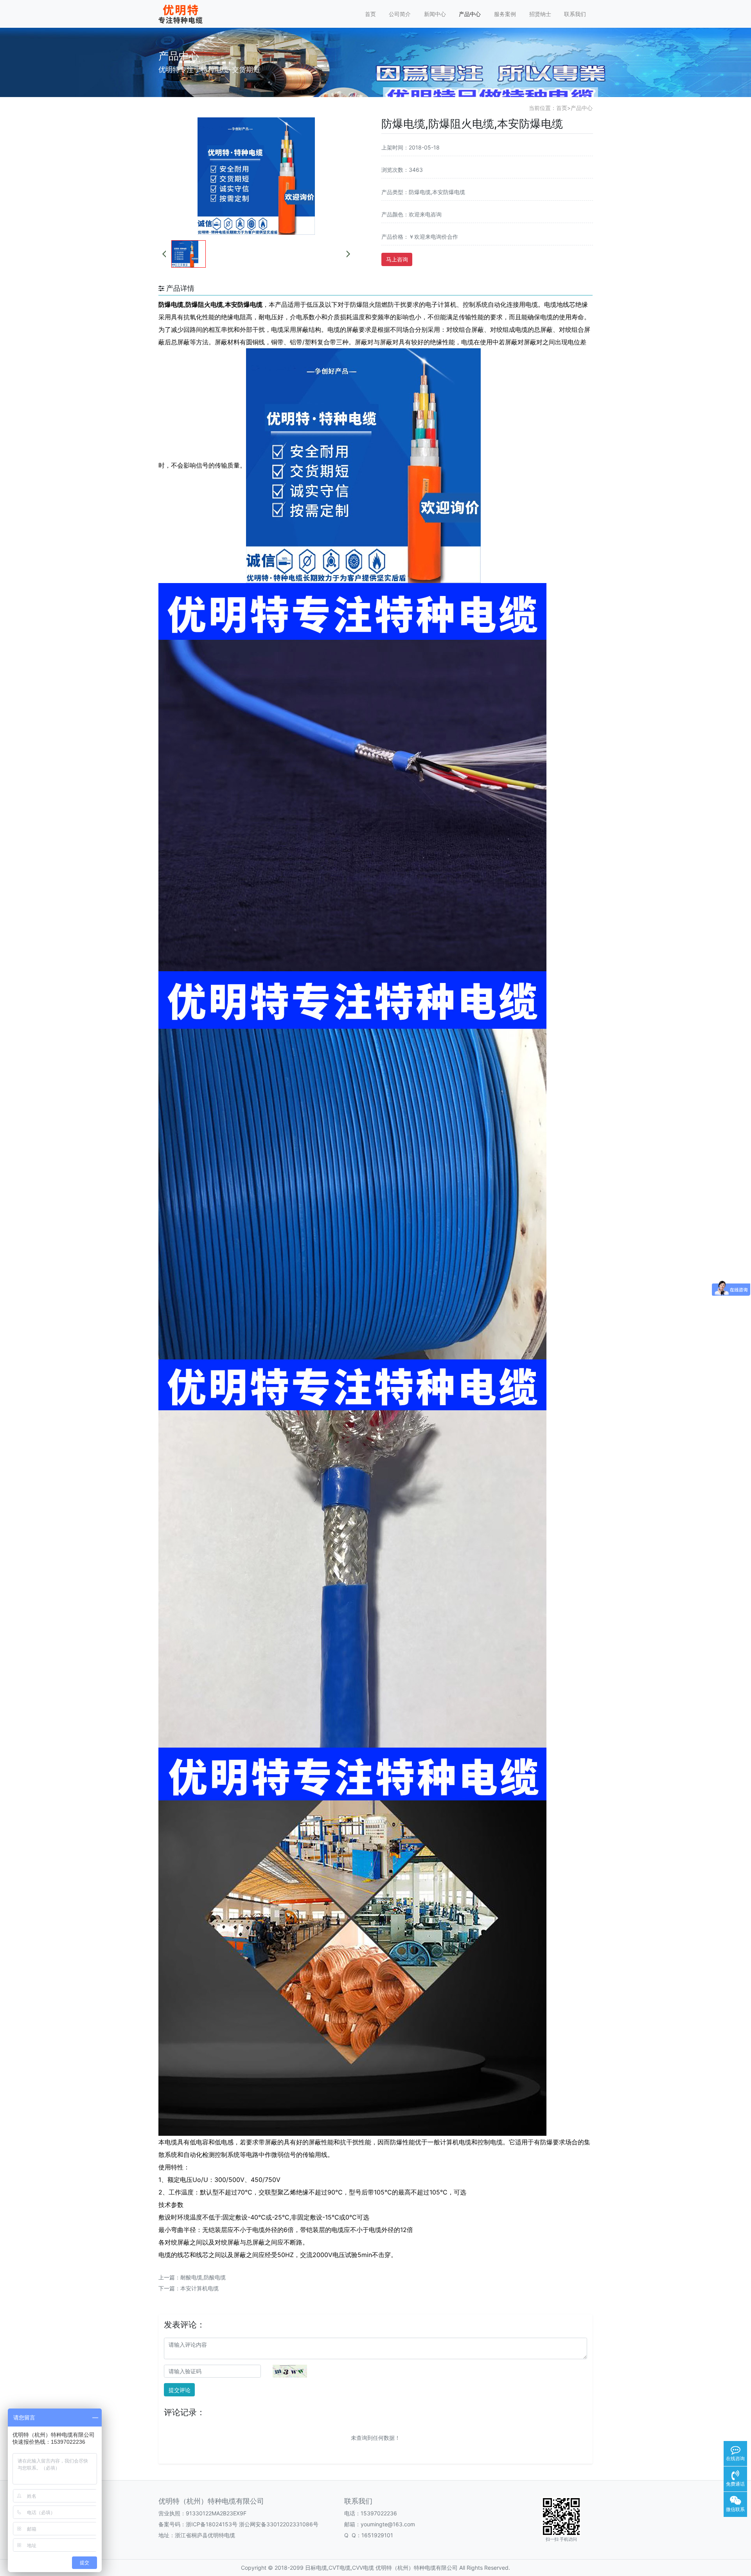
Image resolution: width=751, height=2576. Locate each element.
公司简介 (400, 14)
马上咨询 (397, 259)
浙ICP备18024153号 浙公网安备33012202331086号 (252, 2524)
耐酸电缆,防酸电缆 (203, 2277)
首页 (370, 14)
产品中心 (470, 14)
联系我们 (575, 14)
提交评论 (180, 2390)
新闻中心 (435, 14)
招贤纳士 (540, 14)
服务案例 (505, 14)
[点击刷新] (290, 2371)
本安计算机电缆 (199, 2288)
